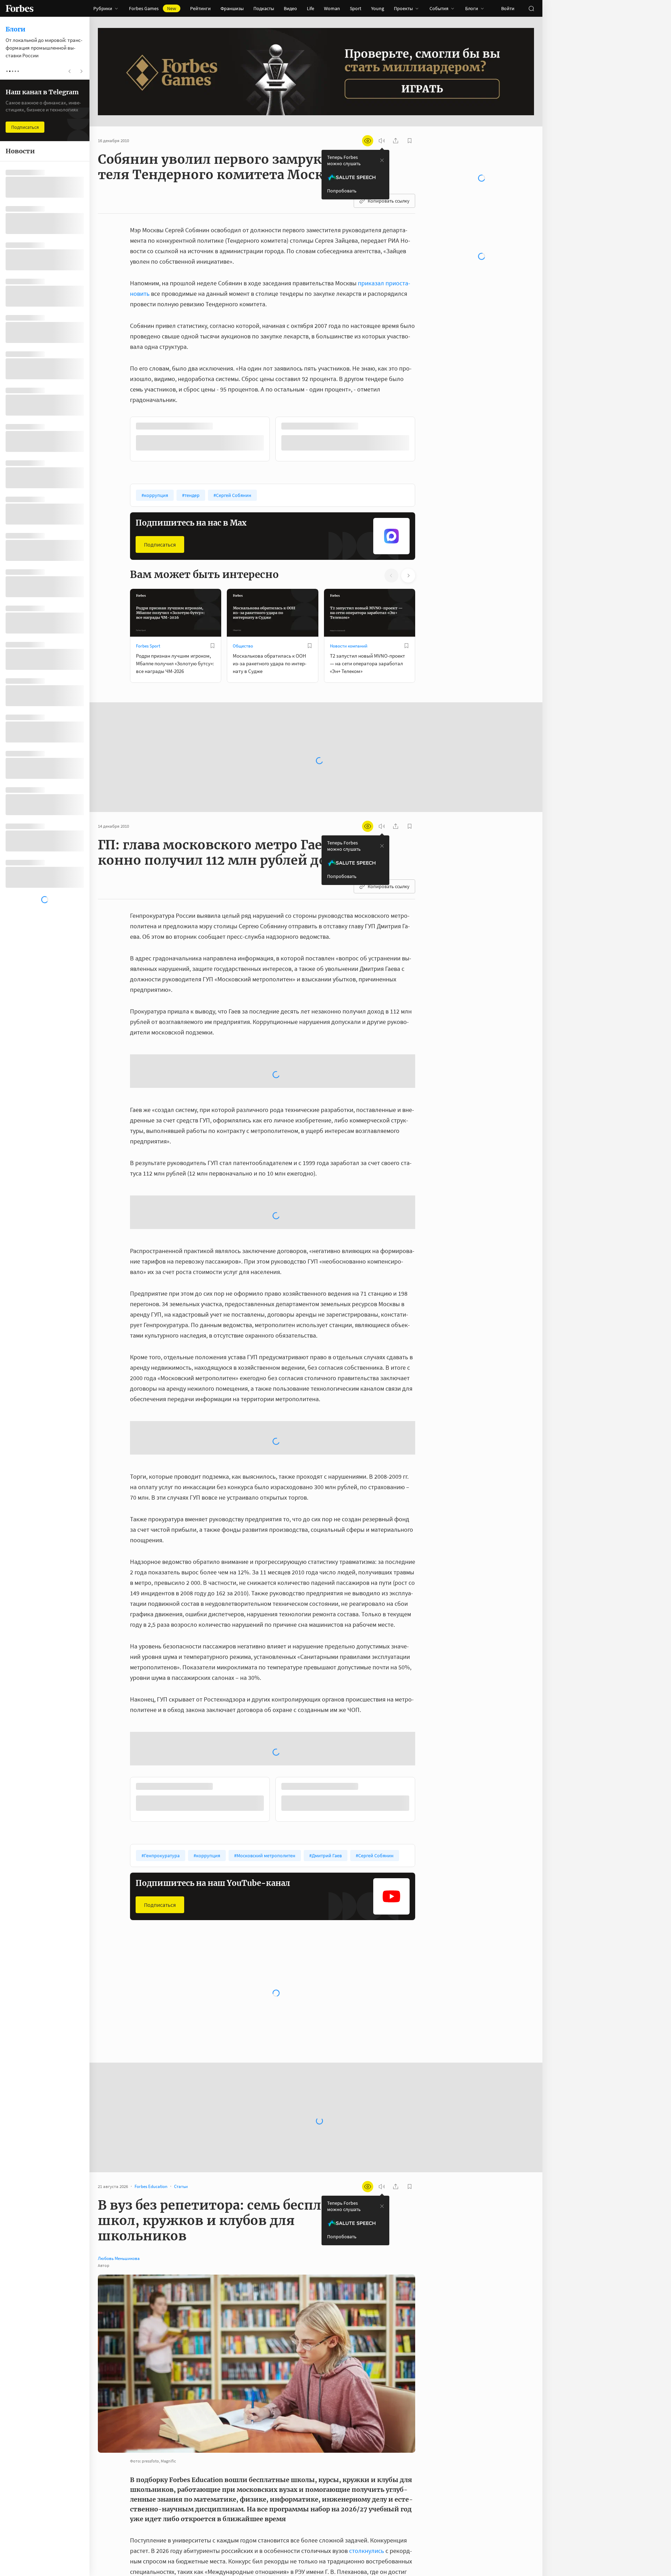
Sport (356, 8)
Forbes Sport (148, 645)
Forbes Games (153, 8)
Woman (332, 8)
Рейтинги (200, 8)
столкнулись (367, 2568)
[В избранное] (223, 426)
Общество (243, 645)
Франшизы (232, 8)
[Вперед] (426, 440)
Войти (508, 8)
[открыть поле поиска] (531, 8)
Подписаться (160, 544)
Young (378, 8)
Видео (290, 8)
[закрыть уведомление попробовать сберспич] (382, 160)
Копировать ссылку (389, 201)
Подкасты (264, 8)
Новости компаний (349, 645)
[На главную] (20, 8)
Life (311, 8)
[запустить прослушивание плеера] (382, 141)
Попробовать (342, 191)
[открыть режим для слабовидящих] (368, 141)
